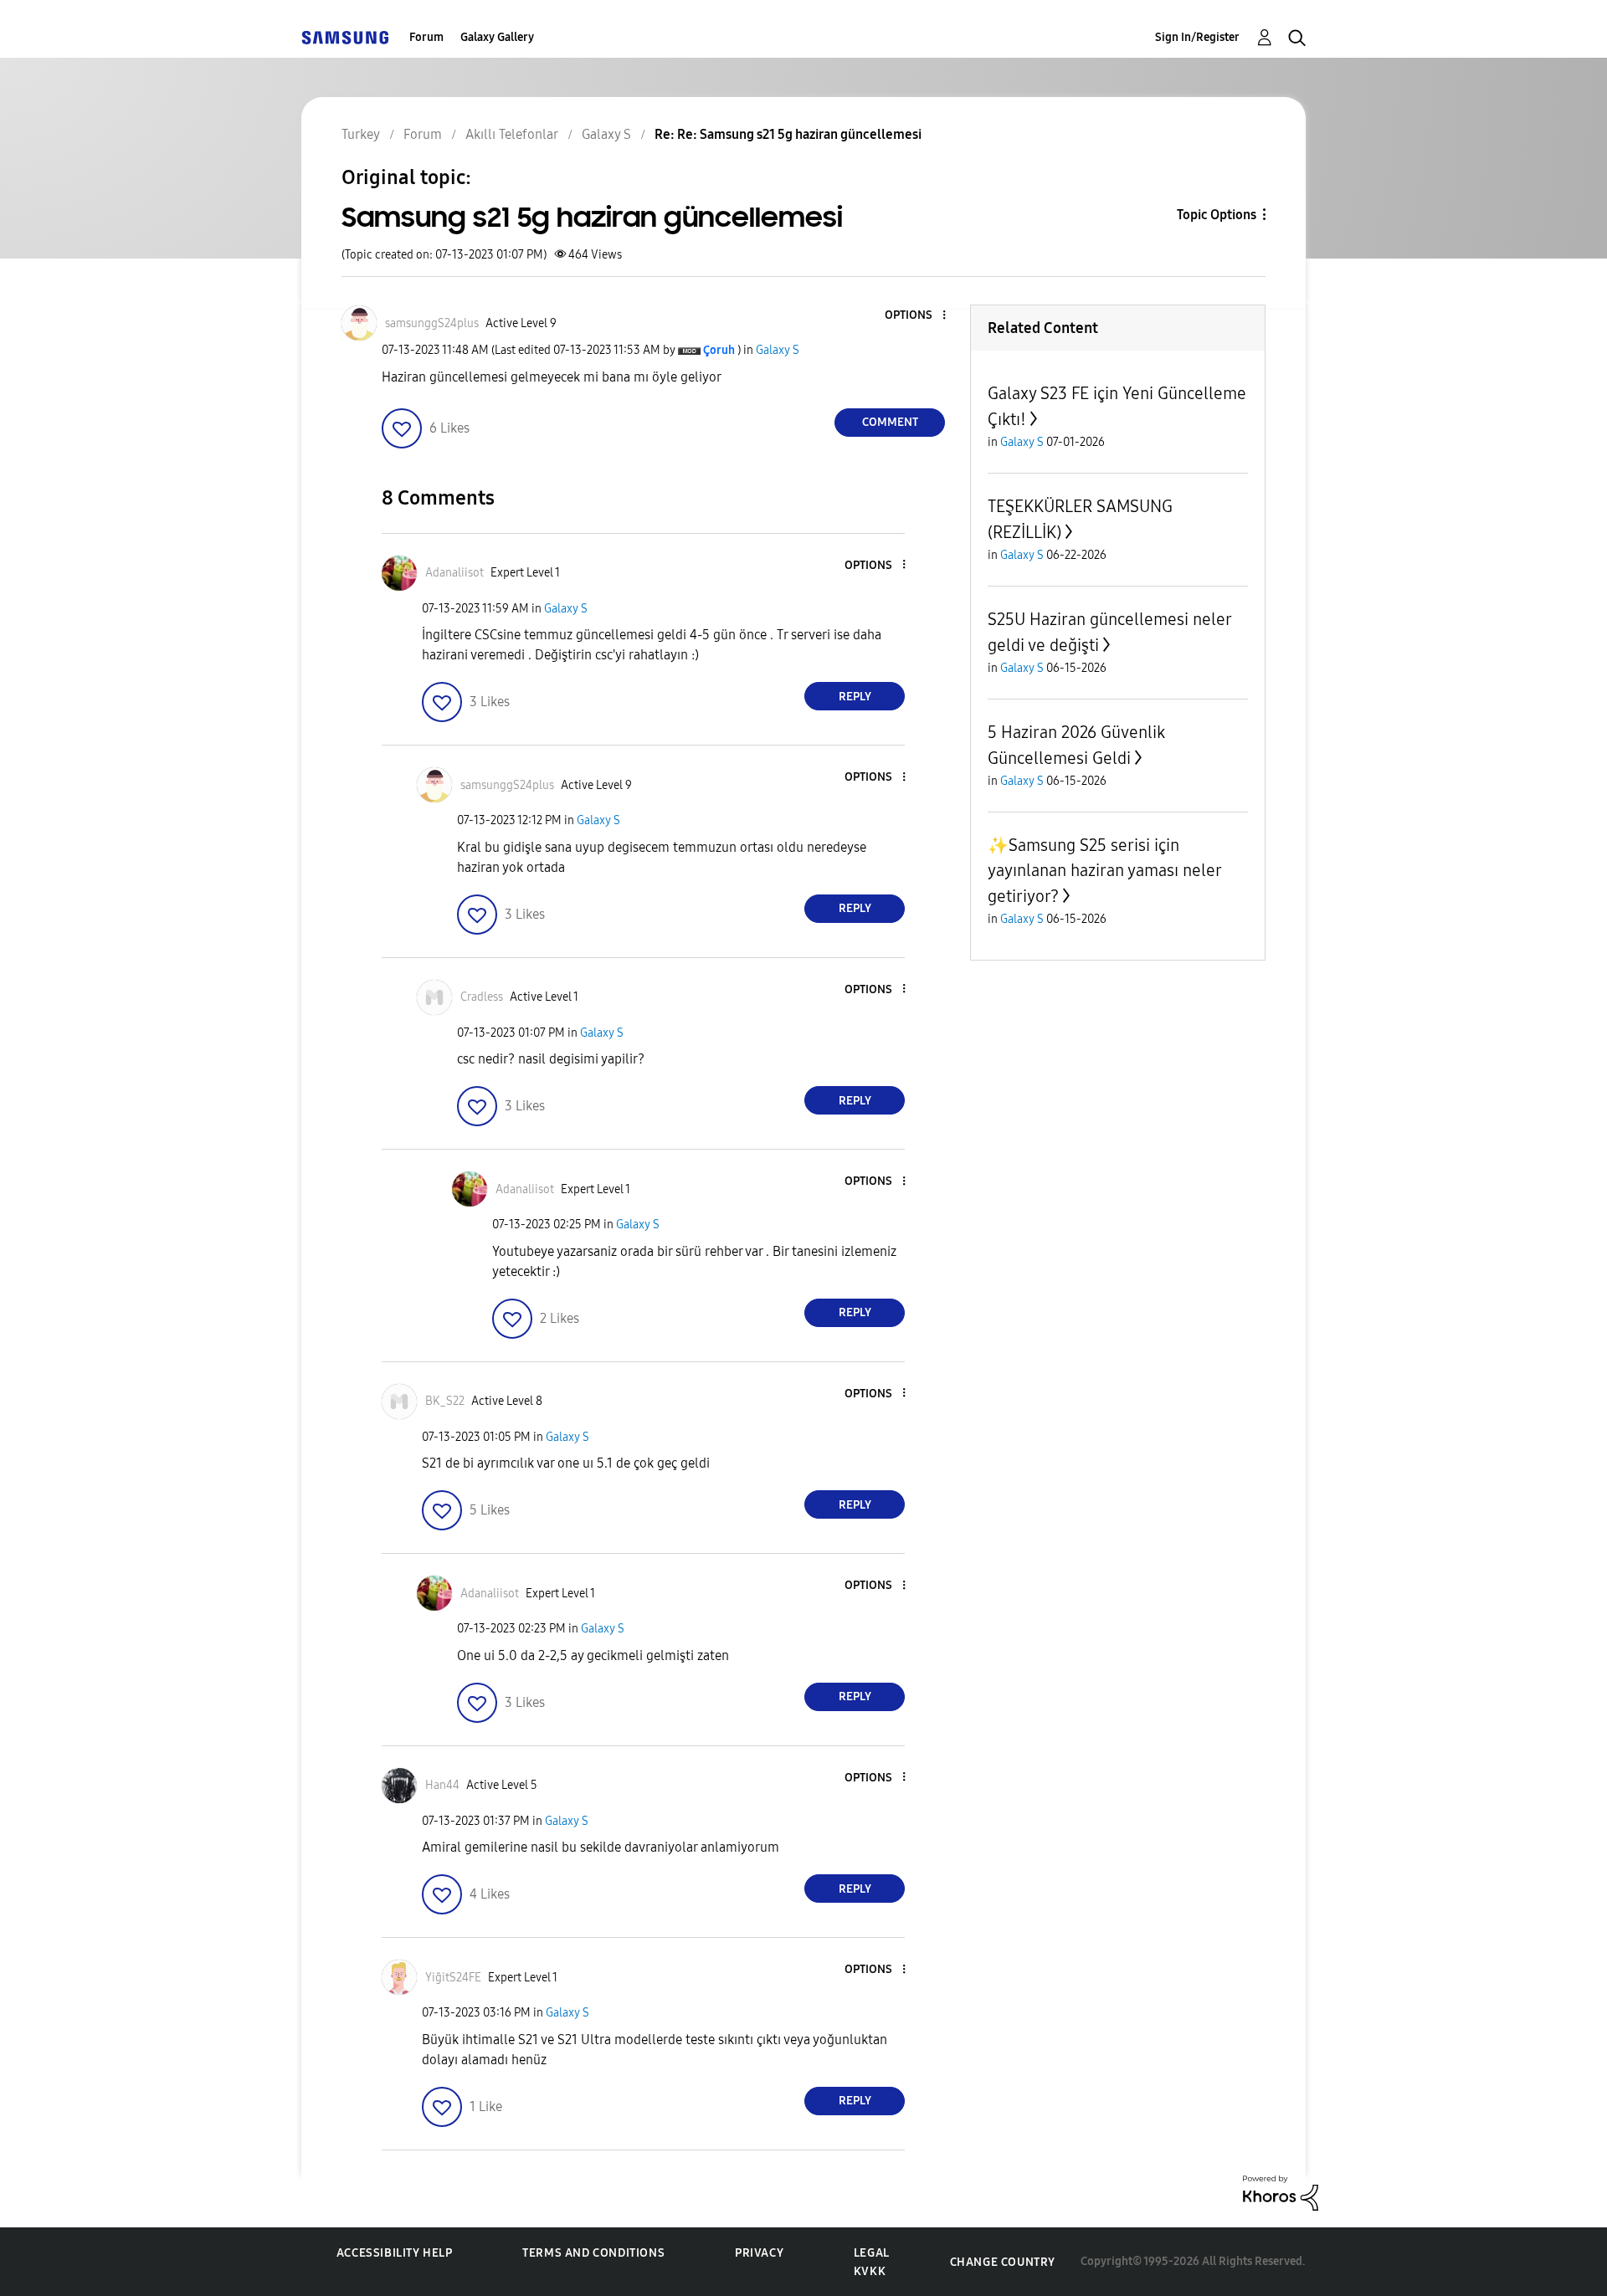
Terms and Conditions (593, 2253)
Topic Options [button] (1217, 215)
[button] (916, 316)
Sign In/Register (1197, 37)
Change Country (1003, 2262)
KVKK (870, 2271)
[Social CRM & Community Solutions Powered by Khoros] (1281, 2192)
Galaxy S (778, 350)
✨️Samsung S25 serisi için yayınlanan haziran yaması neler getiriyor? (1104, 871)
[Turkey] (345, 37)
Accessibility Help (395, 2253)
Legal (872, 2253)
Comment (890, 422)
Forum (426, 37)
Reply (855, 697)
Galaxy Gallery (497, 37)
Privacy (759, 2253)
